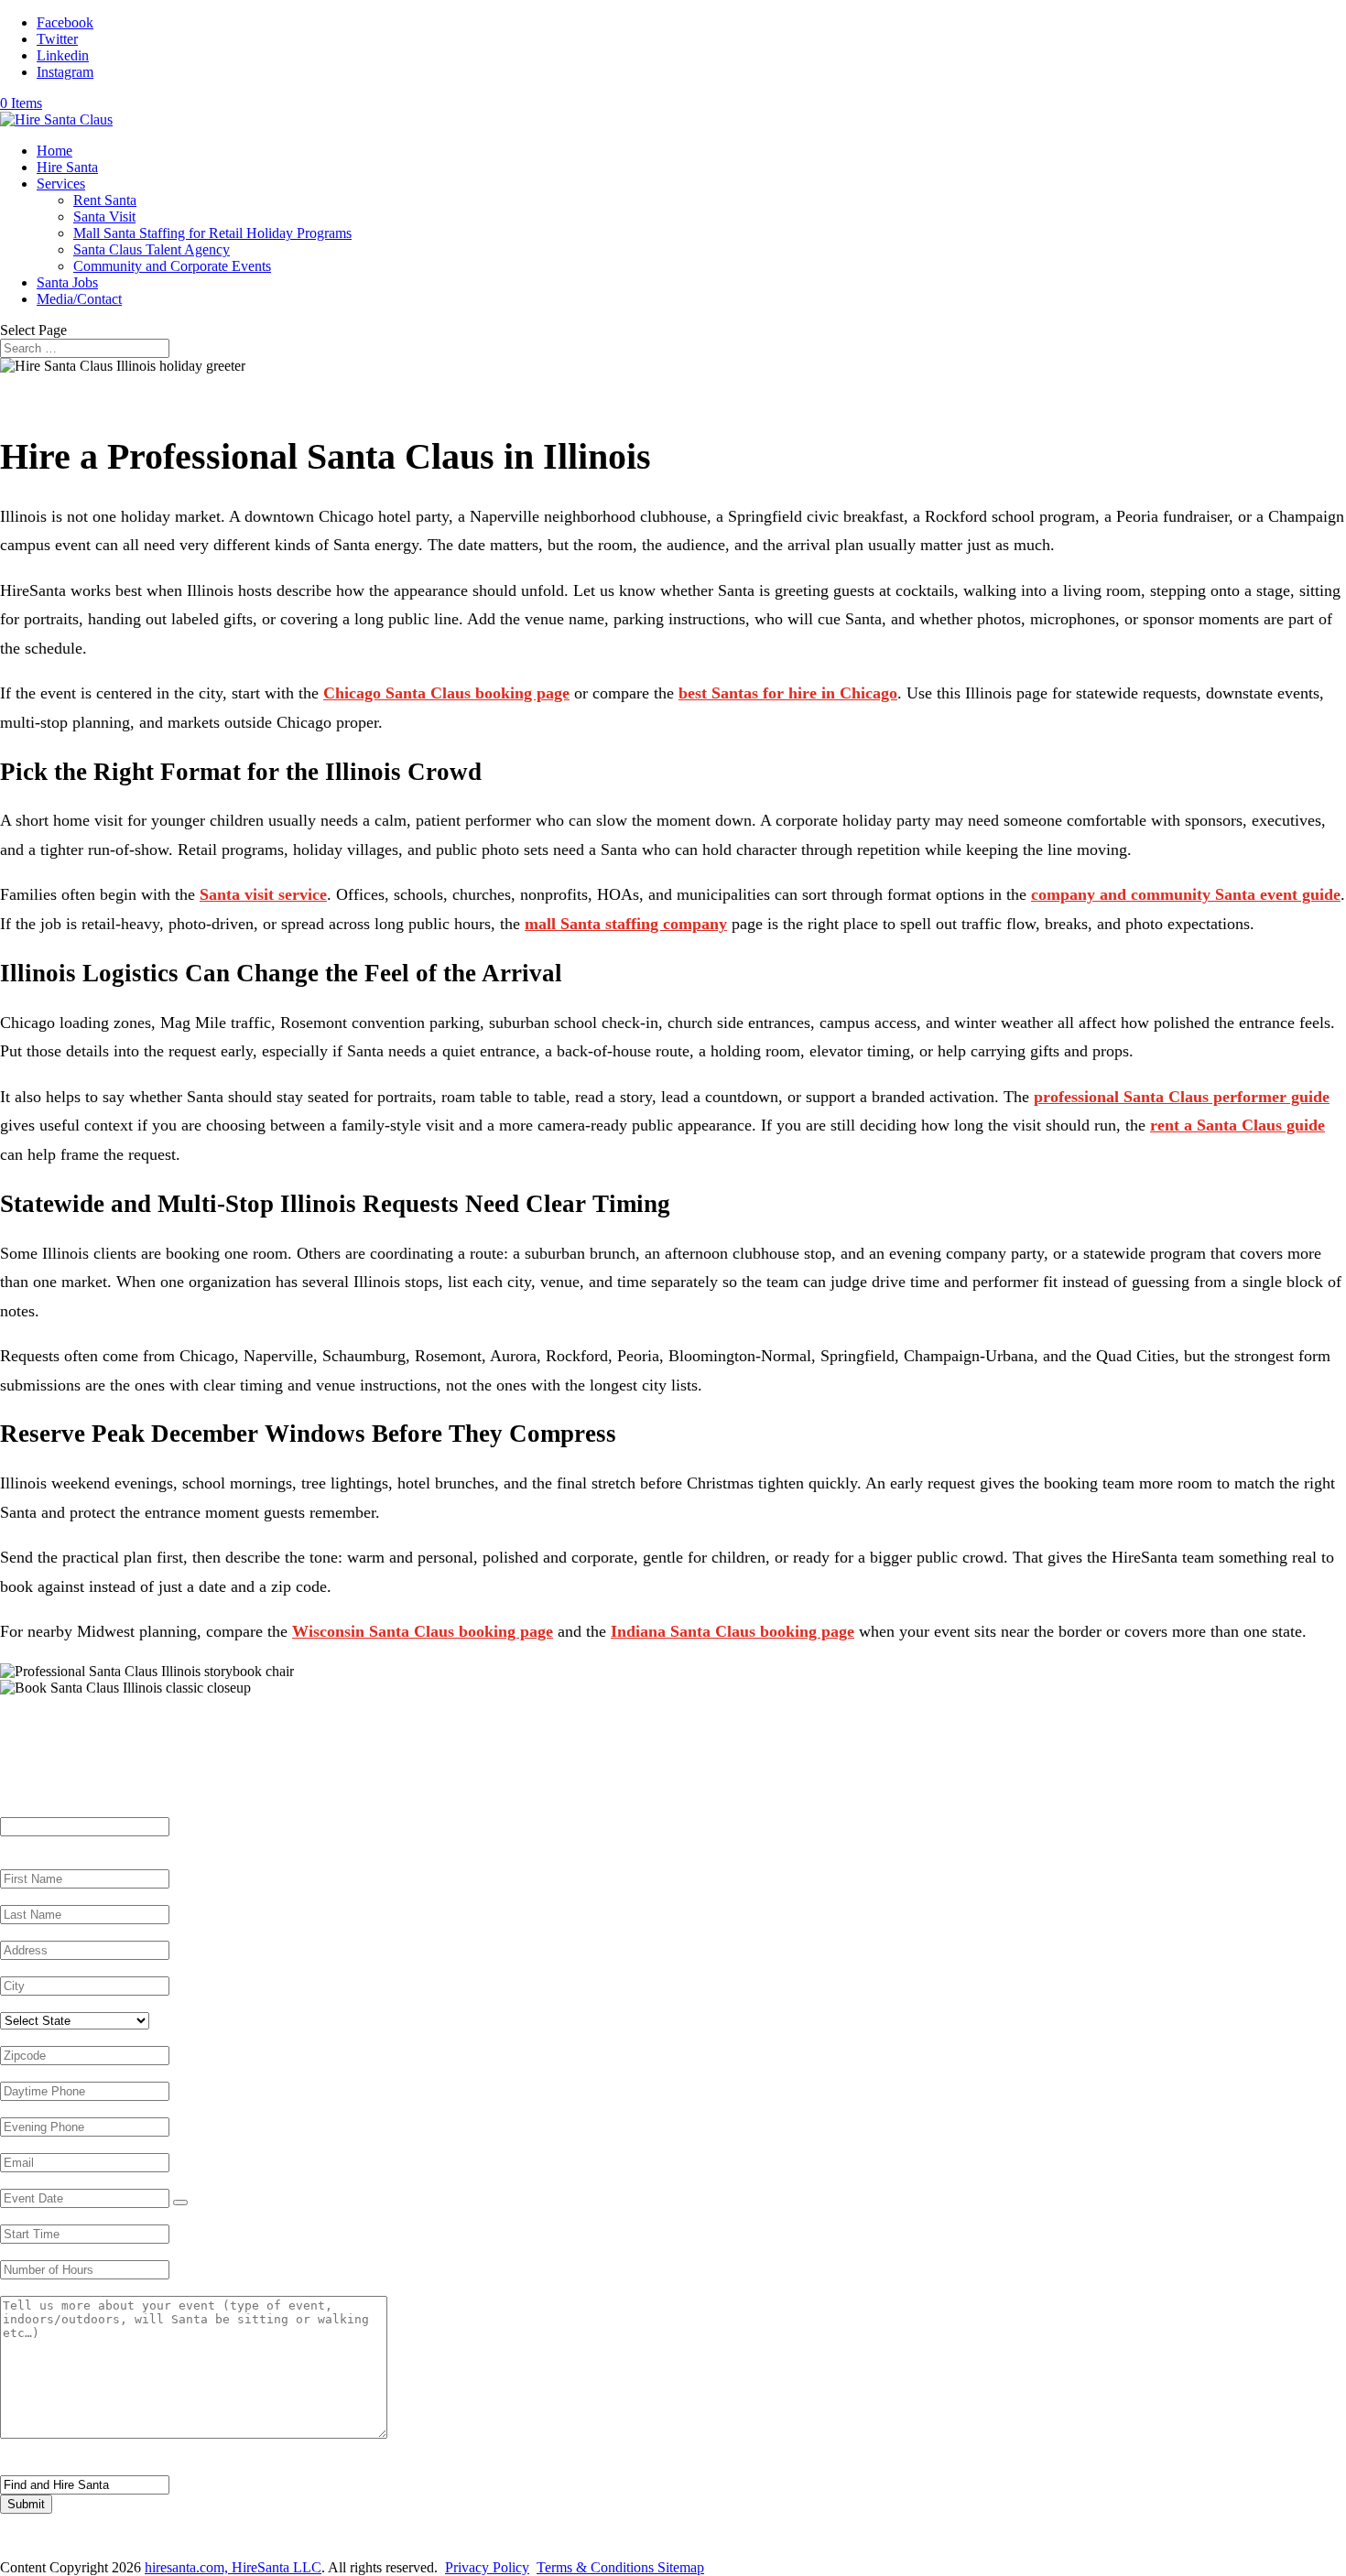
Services (61, 184)
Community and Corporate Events (172, 266)
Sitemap (681, 2567)
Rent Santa (105, 200)
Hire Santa (67, 167)
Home (54, 151)
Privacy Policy (487, 2567)
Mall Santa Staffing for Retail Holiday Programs (212, 233)
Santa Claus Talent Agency (152, 249)
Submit (26, 2504)
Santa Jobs (67, 282)
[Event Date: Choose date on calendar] (180, 2203)
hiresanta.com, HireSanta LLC (233, 2567)
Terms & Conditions (597, 2567)
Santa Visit (104, 216)
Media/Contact (79, 299)
